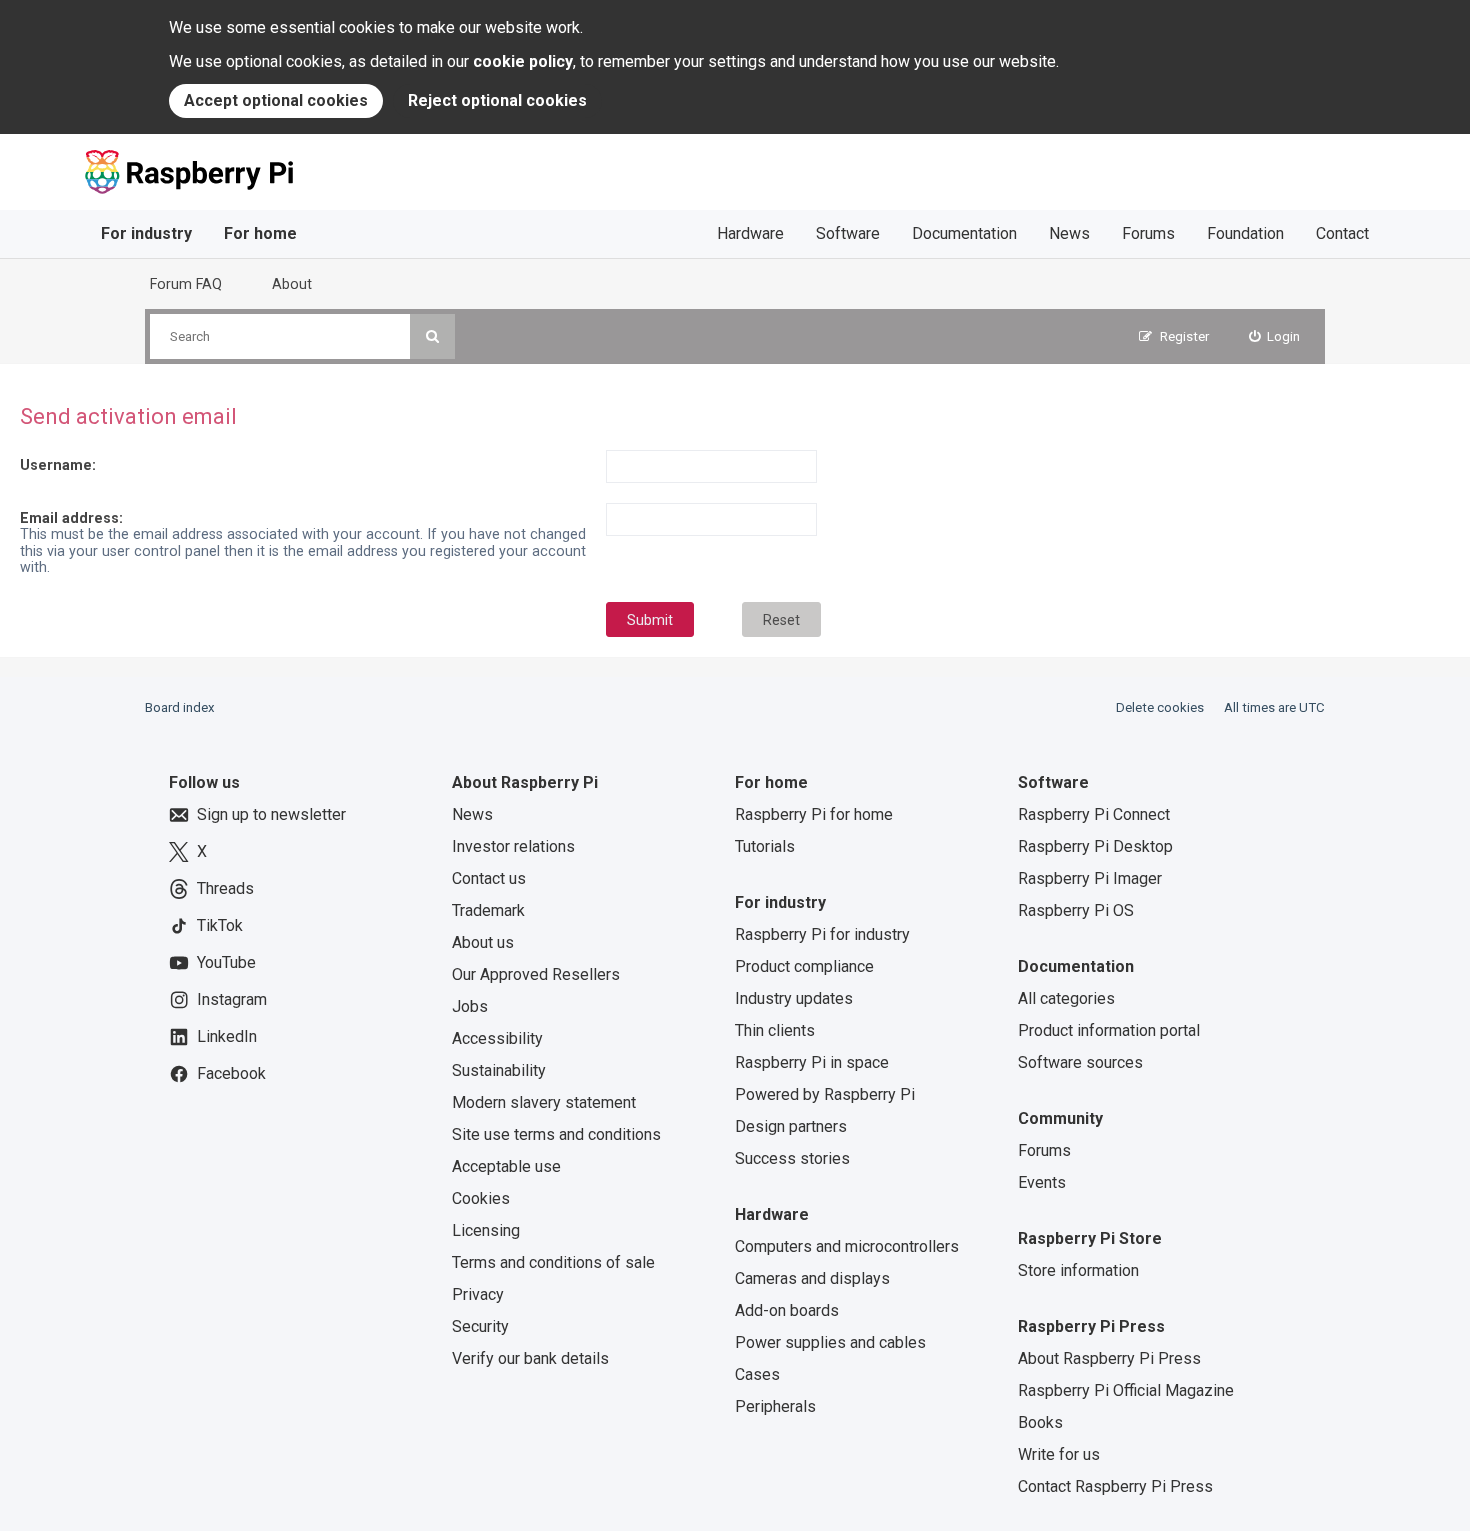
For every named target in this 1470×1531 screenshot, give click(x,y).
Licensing (486, 1230)
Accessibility (497, 1038)
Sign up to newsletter (271, 814)
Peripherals (775, 1406)
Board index (180, 707)
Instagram (232, 999)
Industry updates (794, 998)
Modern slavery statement (544, 1102)
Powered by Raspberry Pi (825, 1094)
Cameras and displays (812, 1278)
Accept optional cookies (276, 100)
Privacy (478, 1294)
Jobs (470, 1006)
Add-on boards (787, 1310)
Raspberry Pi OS (1076, 910)
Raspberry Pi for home (814, 814)
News (1069, 233)
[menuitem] (1275, 336)
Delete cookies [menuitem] (1160, 707)
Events (1042, 1182)
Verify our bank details (530, 1358)
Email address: (71, 518)
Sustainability (499, 1070)
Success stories (792, 1158)
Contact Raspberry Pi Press (1115, 1486)
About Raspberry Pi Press (1109, 1358)
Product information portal (1109, 1030)
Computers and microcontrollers (847, 1246)
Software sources (1080, 1062)
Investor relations (513, 846)
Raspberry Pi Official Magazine (1126, 1390)
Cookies (481, 1198)
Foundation (1245, 233)
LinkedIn (227, 1036)
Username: (58, 465)
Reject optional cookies (497, 100)
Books (1040, 1422)
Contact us (489, 878)
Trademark (488, 910)
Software (848, 233)
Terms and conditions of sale (553, 1262)
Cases (757, 1374)
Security (480, 1326)
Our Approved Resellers (536, 974)
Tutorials (765, 846)
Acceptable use (506, 1166)
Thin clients (775, 1030)
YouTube (226, 962)
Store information (1078, 1270)
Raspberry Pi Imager (1090, 878)
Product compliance (804, 966)
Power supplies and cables (830, 1342)
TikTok (220, 925)
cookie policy (523, 61)
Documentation (964, 233)
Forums (1148, 233)
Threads (225, 888)
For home (260, 233)
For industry (146, 233)
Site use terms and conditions (556, 1134)
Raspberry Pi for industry (822, 934)
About (292, 284)
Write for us (1059, 1454)
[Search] (432, 336)
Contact (1342, 233)
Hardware (750, 233)
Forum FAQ (186, 284)
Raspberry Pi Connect (1094, 814)
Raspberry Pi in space (812, 1062)
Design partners (791, 1126)
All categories (1066, 998)
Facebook (231, 1073)
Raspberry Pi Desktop (1095, 846)
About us (483, 942)
